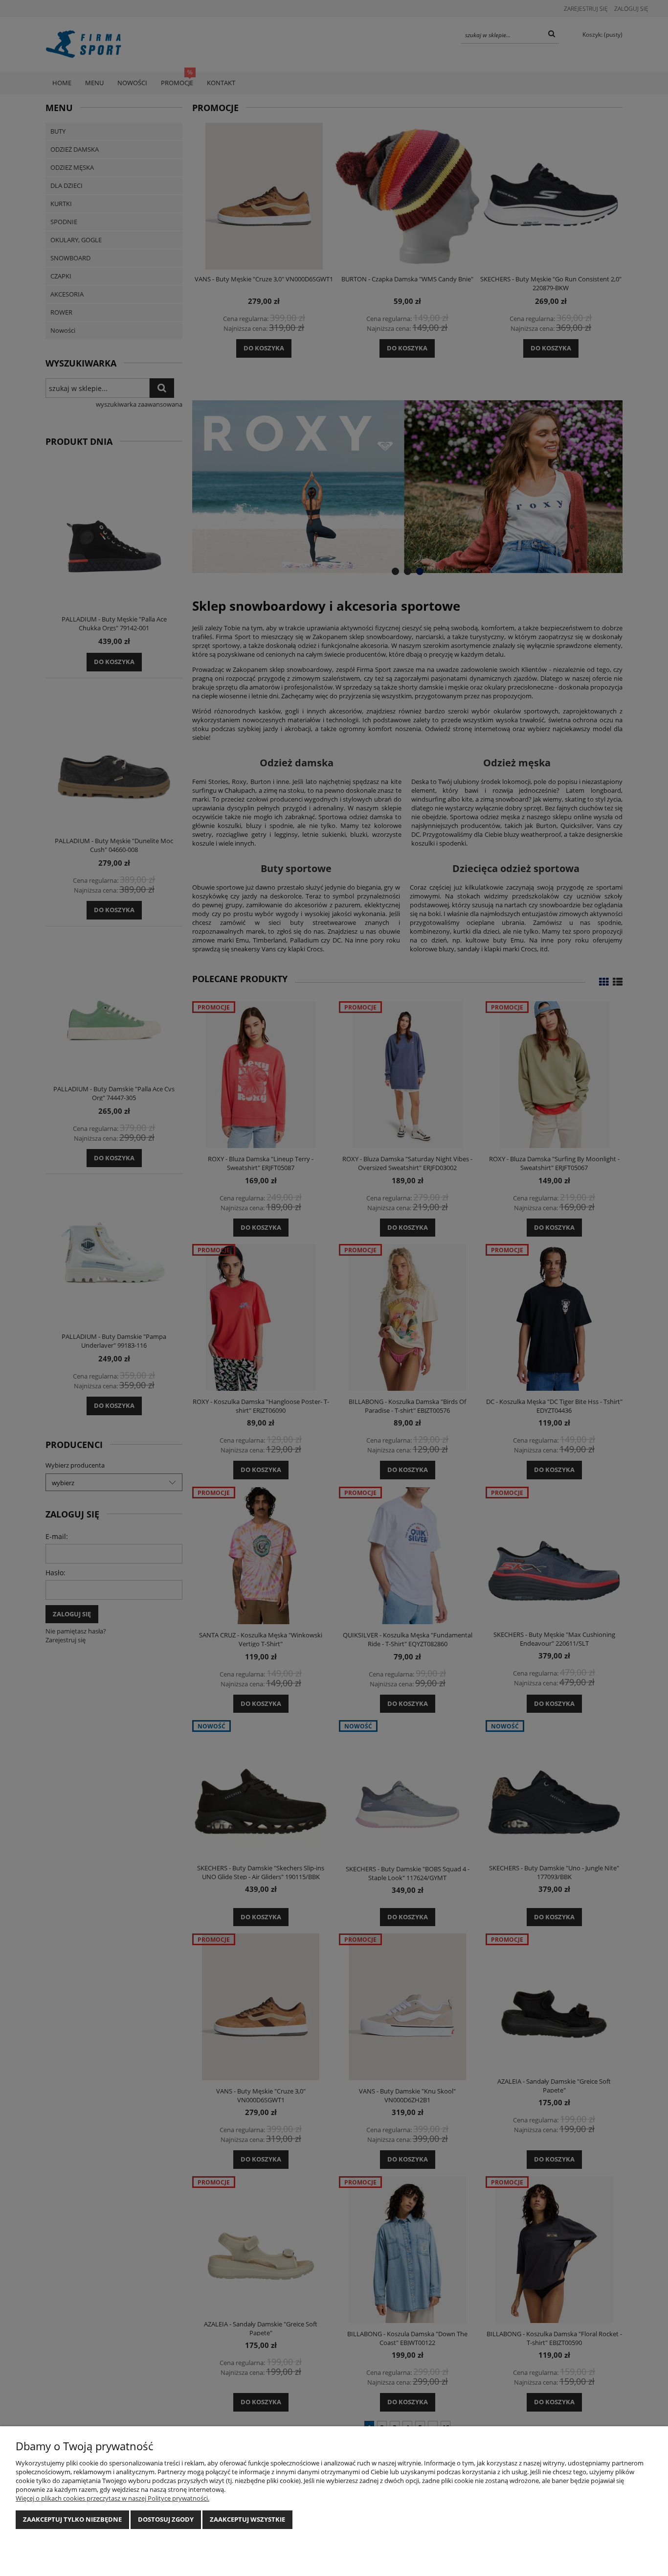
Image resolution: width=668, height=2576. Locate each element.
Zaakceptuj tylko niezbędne (72, 2519)
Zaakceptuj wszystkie (247, 2519)
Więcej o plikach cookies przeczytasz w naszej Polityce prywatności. (112, 2498)
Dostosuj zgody (166, 2519)
